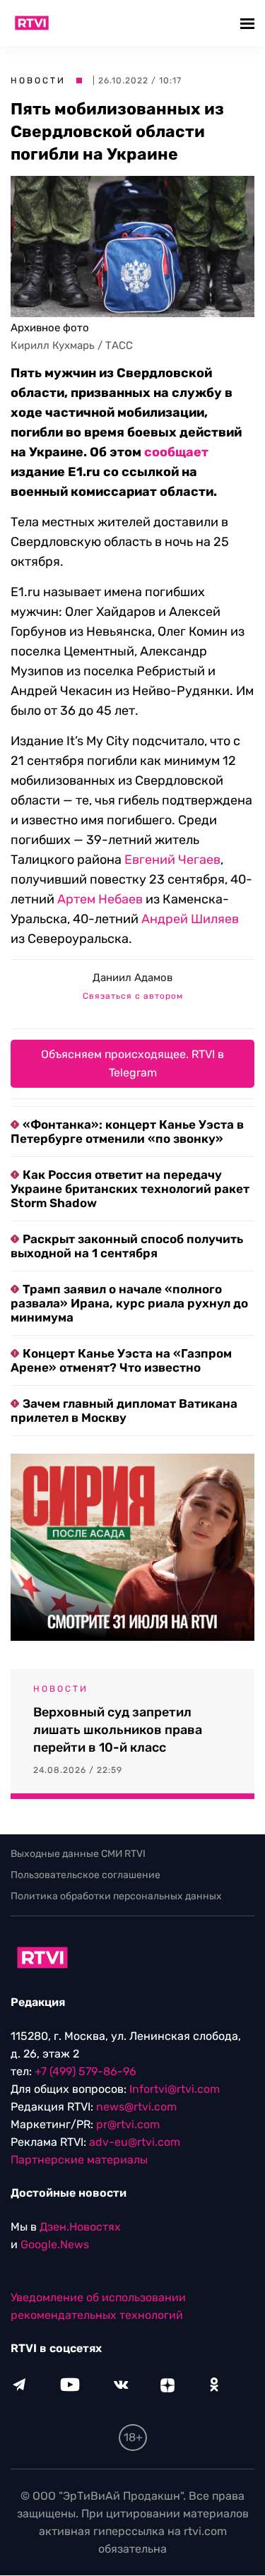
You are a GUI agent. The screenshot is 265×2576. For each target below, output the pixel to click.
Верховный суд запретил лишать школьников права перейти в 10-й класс (118, 1730)
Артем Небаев (100, 899)
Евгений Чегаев (172, 860)
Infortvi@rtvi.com (175, 2090)
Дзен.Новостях (80, 2227)
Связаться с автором (133, 996)
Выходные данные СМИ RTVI (78, 1854)
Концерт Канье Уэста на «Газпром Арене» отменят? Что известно (121, 1360)
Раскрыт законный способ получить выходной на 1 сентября (127, 1246)
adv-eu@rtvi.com (135, 2143)
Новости (38, 81)
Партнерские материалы (79, 2160)
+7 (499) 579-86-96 (86, 2072)
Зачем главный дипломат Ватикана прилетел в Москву (124, 1411)
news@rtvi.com (136, 2107)
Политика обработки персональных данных (116, 1896)
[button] (249, 23)
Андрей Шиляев (190, 919)
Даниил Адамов (132, 978)
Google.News (55, 2245)
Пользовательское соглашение (86, 1875)
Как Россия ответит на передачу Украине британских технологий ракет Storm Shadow (130, 1189)
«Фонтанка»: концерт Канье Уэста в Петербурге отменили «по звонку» (127, 1132)
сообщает (176, 452)
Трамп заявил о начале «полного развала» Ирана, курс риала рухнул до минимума (129, 1303)
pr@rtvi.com (128, 2125)
